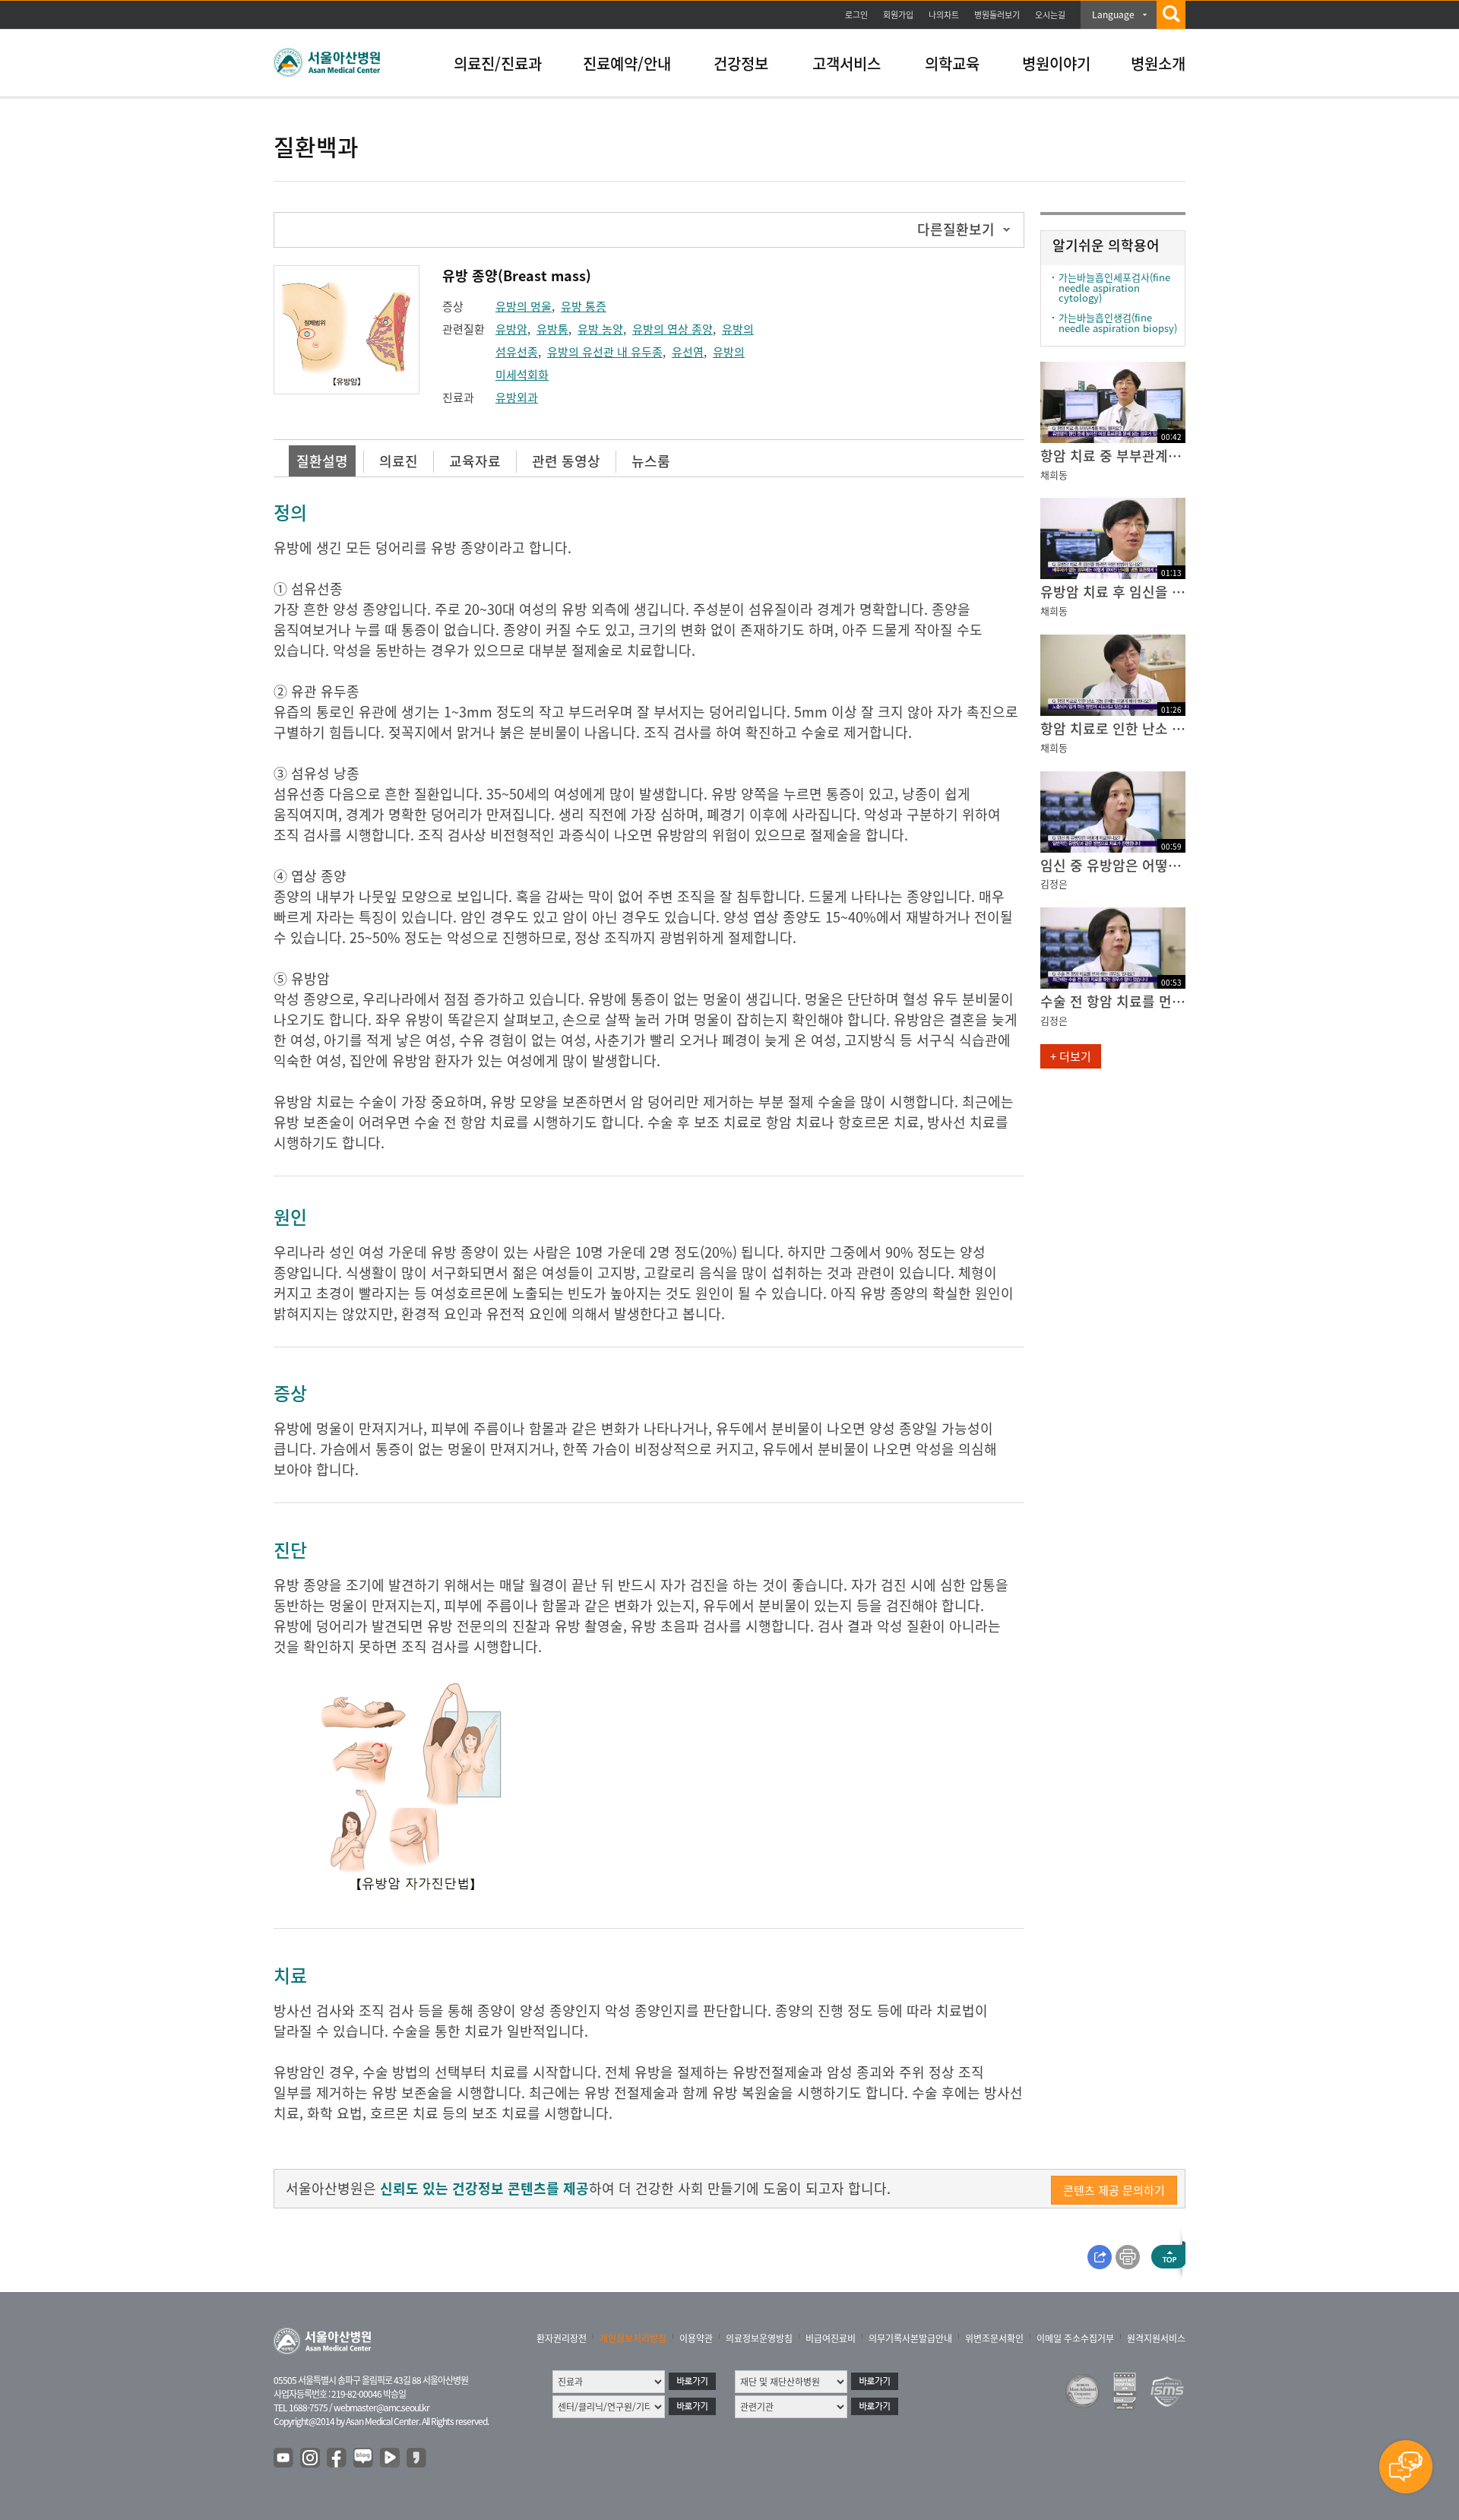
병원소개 (1158, 63)
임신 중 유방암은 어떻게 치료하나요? (1113, 865)
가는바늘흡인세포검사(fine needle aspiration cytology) (1114, 287)
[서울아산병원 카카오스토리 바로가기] (417, 2458)
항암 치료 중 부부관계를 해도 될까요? (1113, 456)
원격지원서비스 (1156, 2338)
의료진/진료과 (498, 63)
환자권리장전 (562, 2338)
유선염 (688, 352)
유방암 (511, 329)
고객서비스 (847, 63)
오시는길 (1050, 15)
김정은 (1054, 883)
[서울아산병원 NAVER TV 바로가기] (391, 2458)
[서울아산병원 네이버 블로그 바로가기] (364, 2458)
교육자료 (475, 461)
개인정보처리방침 (633, 2338)
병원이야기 (1056, 63)
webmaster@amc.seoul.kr (381, 2408)
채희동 (1054, 475)
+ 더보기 (1071, 1056)
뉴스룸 (651, 461)
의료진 (399, 461)
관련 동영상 (566, 461)
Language (1113, 14)
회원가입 (898, 15)
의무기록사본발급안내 (910, 2338)
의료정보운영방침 (759, 2338)
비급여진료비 (831, 2338)
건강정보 (741, 63)
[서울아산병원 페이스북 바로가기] (337, 2458)
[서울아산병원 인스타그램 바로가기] (311, 2458)
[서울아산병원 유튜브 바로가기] (284, 2458)
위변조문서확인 (994, 2338)
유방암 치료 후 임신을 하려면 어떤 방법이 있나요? (1113, 592)
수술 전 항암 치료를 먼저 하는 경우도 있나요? (1113, 1001)
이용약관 (696, 2338)
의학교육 (952, 63)
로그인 (856, 15)
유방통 (552, 329)
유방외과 (517, 397)
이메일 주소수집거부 (1075, 2338)
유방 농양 (600, 329)
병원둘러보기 (997, 15)
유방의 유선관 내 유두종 (605, 352)
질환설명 (322, 461)
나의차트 (944, 15)
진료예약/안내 (627, 63)
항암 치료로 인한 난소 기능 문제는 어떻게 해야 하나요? (1113, 728)
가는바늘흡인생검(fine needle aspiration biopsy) (1118, 323)
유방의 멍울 (524, 306)
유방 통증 (584, 306)
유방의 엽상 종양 (673, 329)
